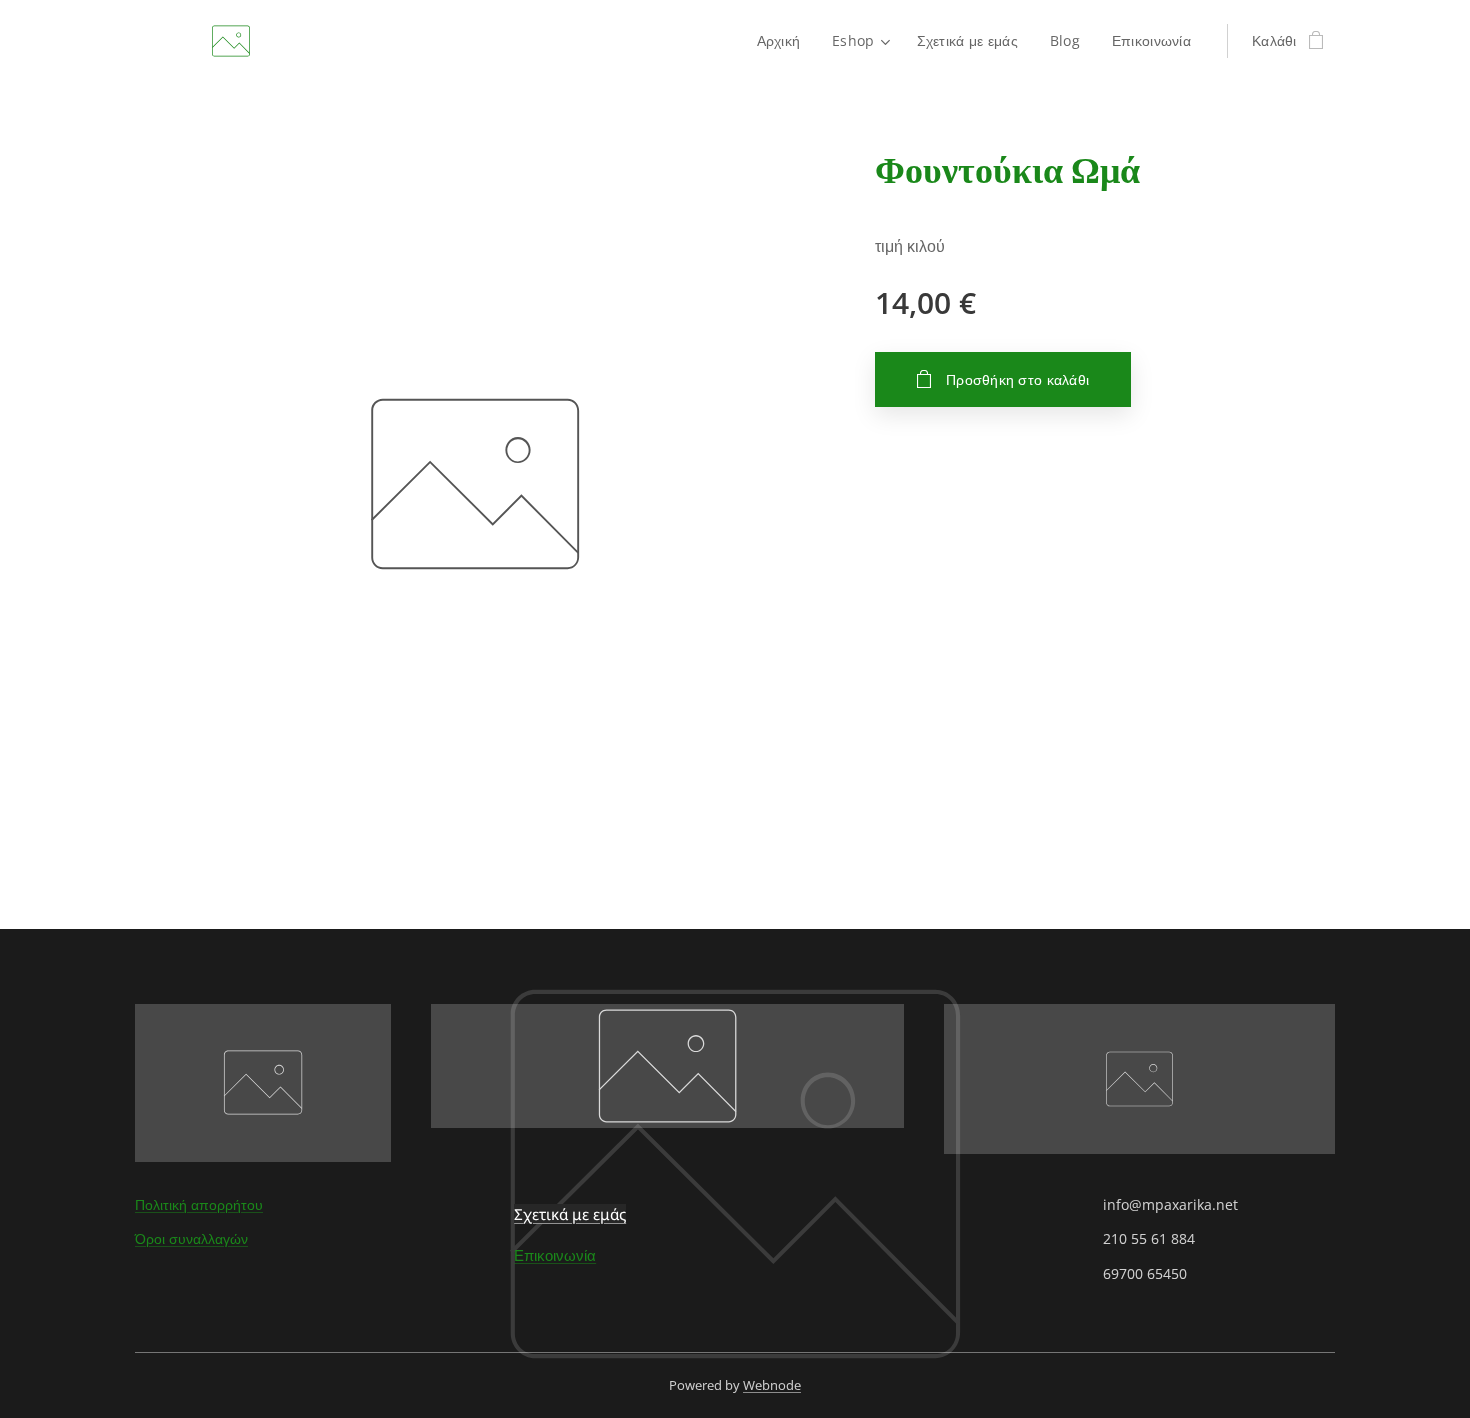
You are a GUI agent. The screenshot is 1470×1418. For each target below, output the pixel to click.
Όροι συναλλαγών (191, 1238)
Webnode (772, 1385)
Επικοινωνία (555, 1255)
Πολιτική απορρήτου (199, 1204)
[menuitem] (784, 41)
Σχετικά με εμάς (570, 1214)
